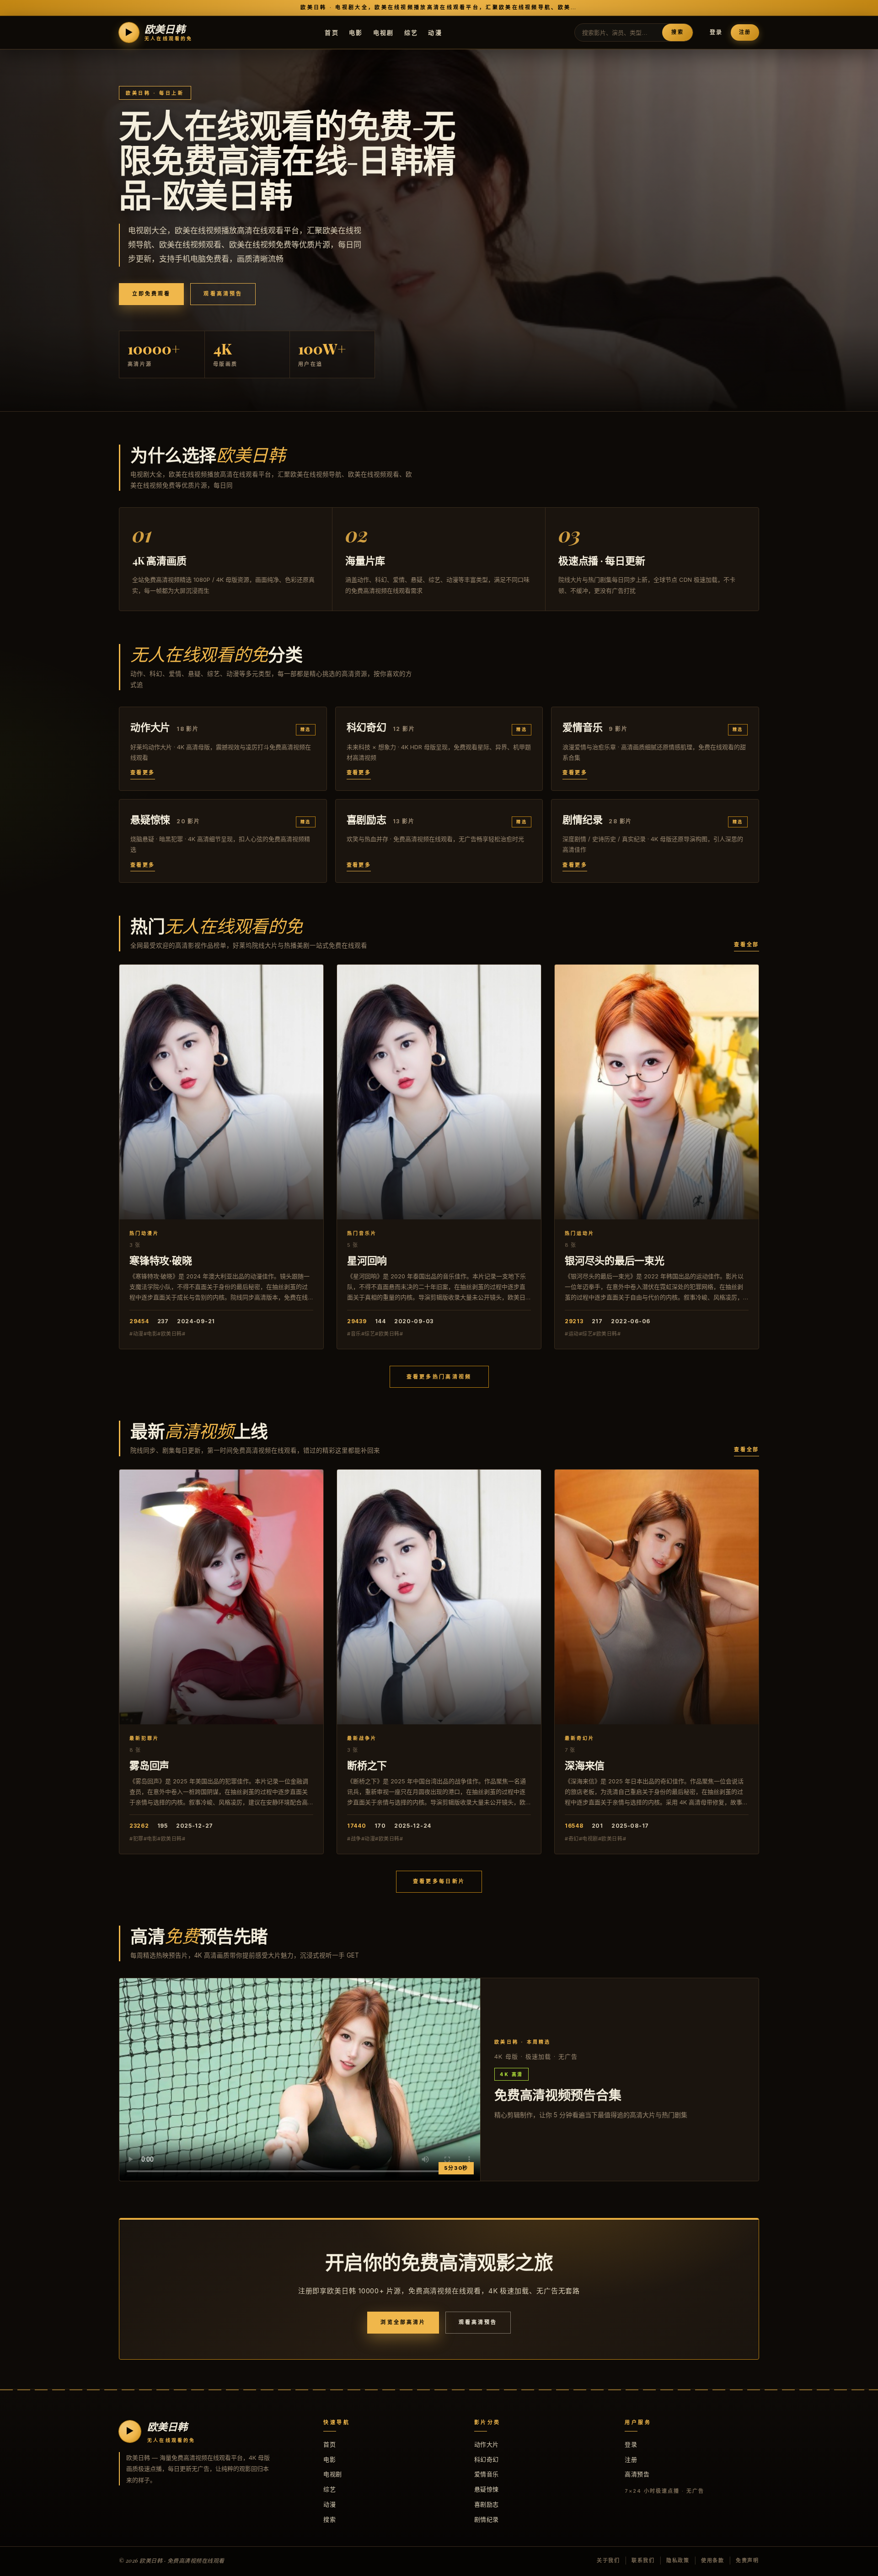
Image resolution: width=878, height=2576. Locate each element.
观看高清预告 (223, 294)
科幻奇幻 (487, 2459)
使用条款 (713, 2560)
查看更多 (143, 773)
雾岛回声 (149, 1765)
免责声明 (747, 2560)
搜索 (677, 32)
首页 (332, 32)
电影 (356, 32)
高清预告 (637, 2474)
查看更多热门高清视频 (439, 1377)
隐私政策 (678, 2560)
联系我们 (643, 2560)
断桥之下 (367, 1765)
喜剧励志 (487, 2504)
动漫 (435, 32)
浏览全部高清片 (403, 2322)
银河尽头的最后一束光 (615, 1260)
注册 (745, 32)
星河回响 (367, 1260)
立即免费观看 (151, 294)
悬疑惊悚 (487, 2489)
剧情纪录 (487, 2519)
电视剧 (384, 32)
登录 (716, 32)
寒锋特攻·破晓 (161, 1260)
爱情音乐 (487, 2474)
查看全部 (747, 945)
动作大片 (487, 2444)
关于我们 (608, 2560)
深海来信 (585, 1765)
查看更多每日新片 (439, 1881)
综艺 (411, 32)
